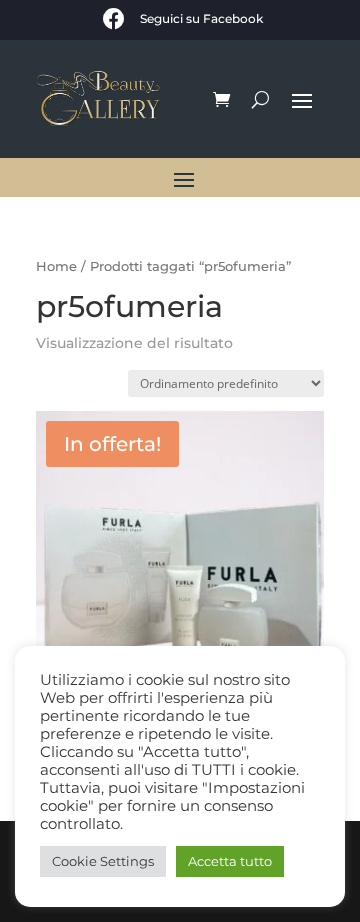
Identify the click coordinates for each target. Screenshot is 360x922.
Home (56, 266)
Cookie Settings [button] (103, 861)
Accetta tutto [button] (230, 861)
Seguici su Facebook (201, 18)
